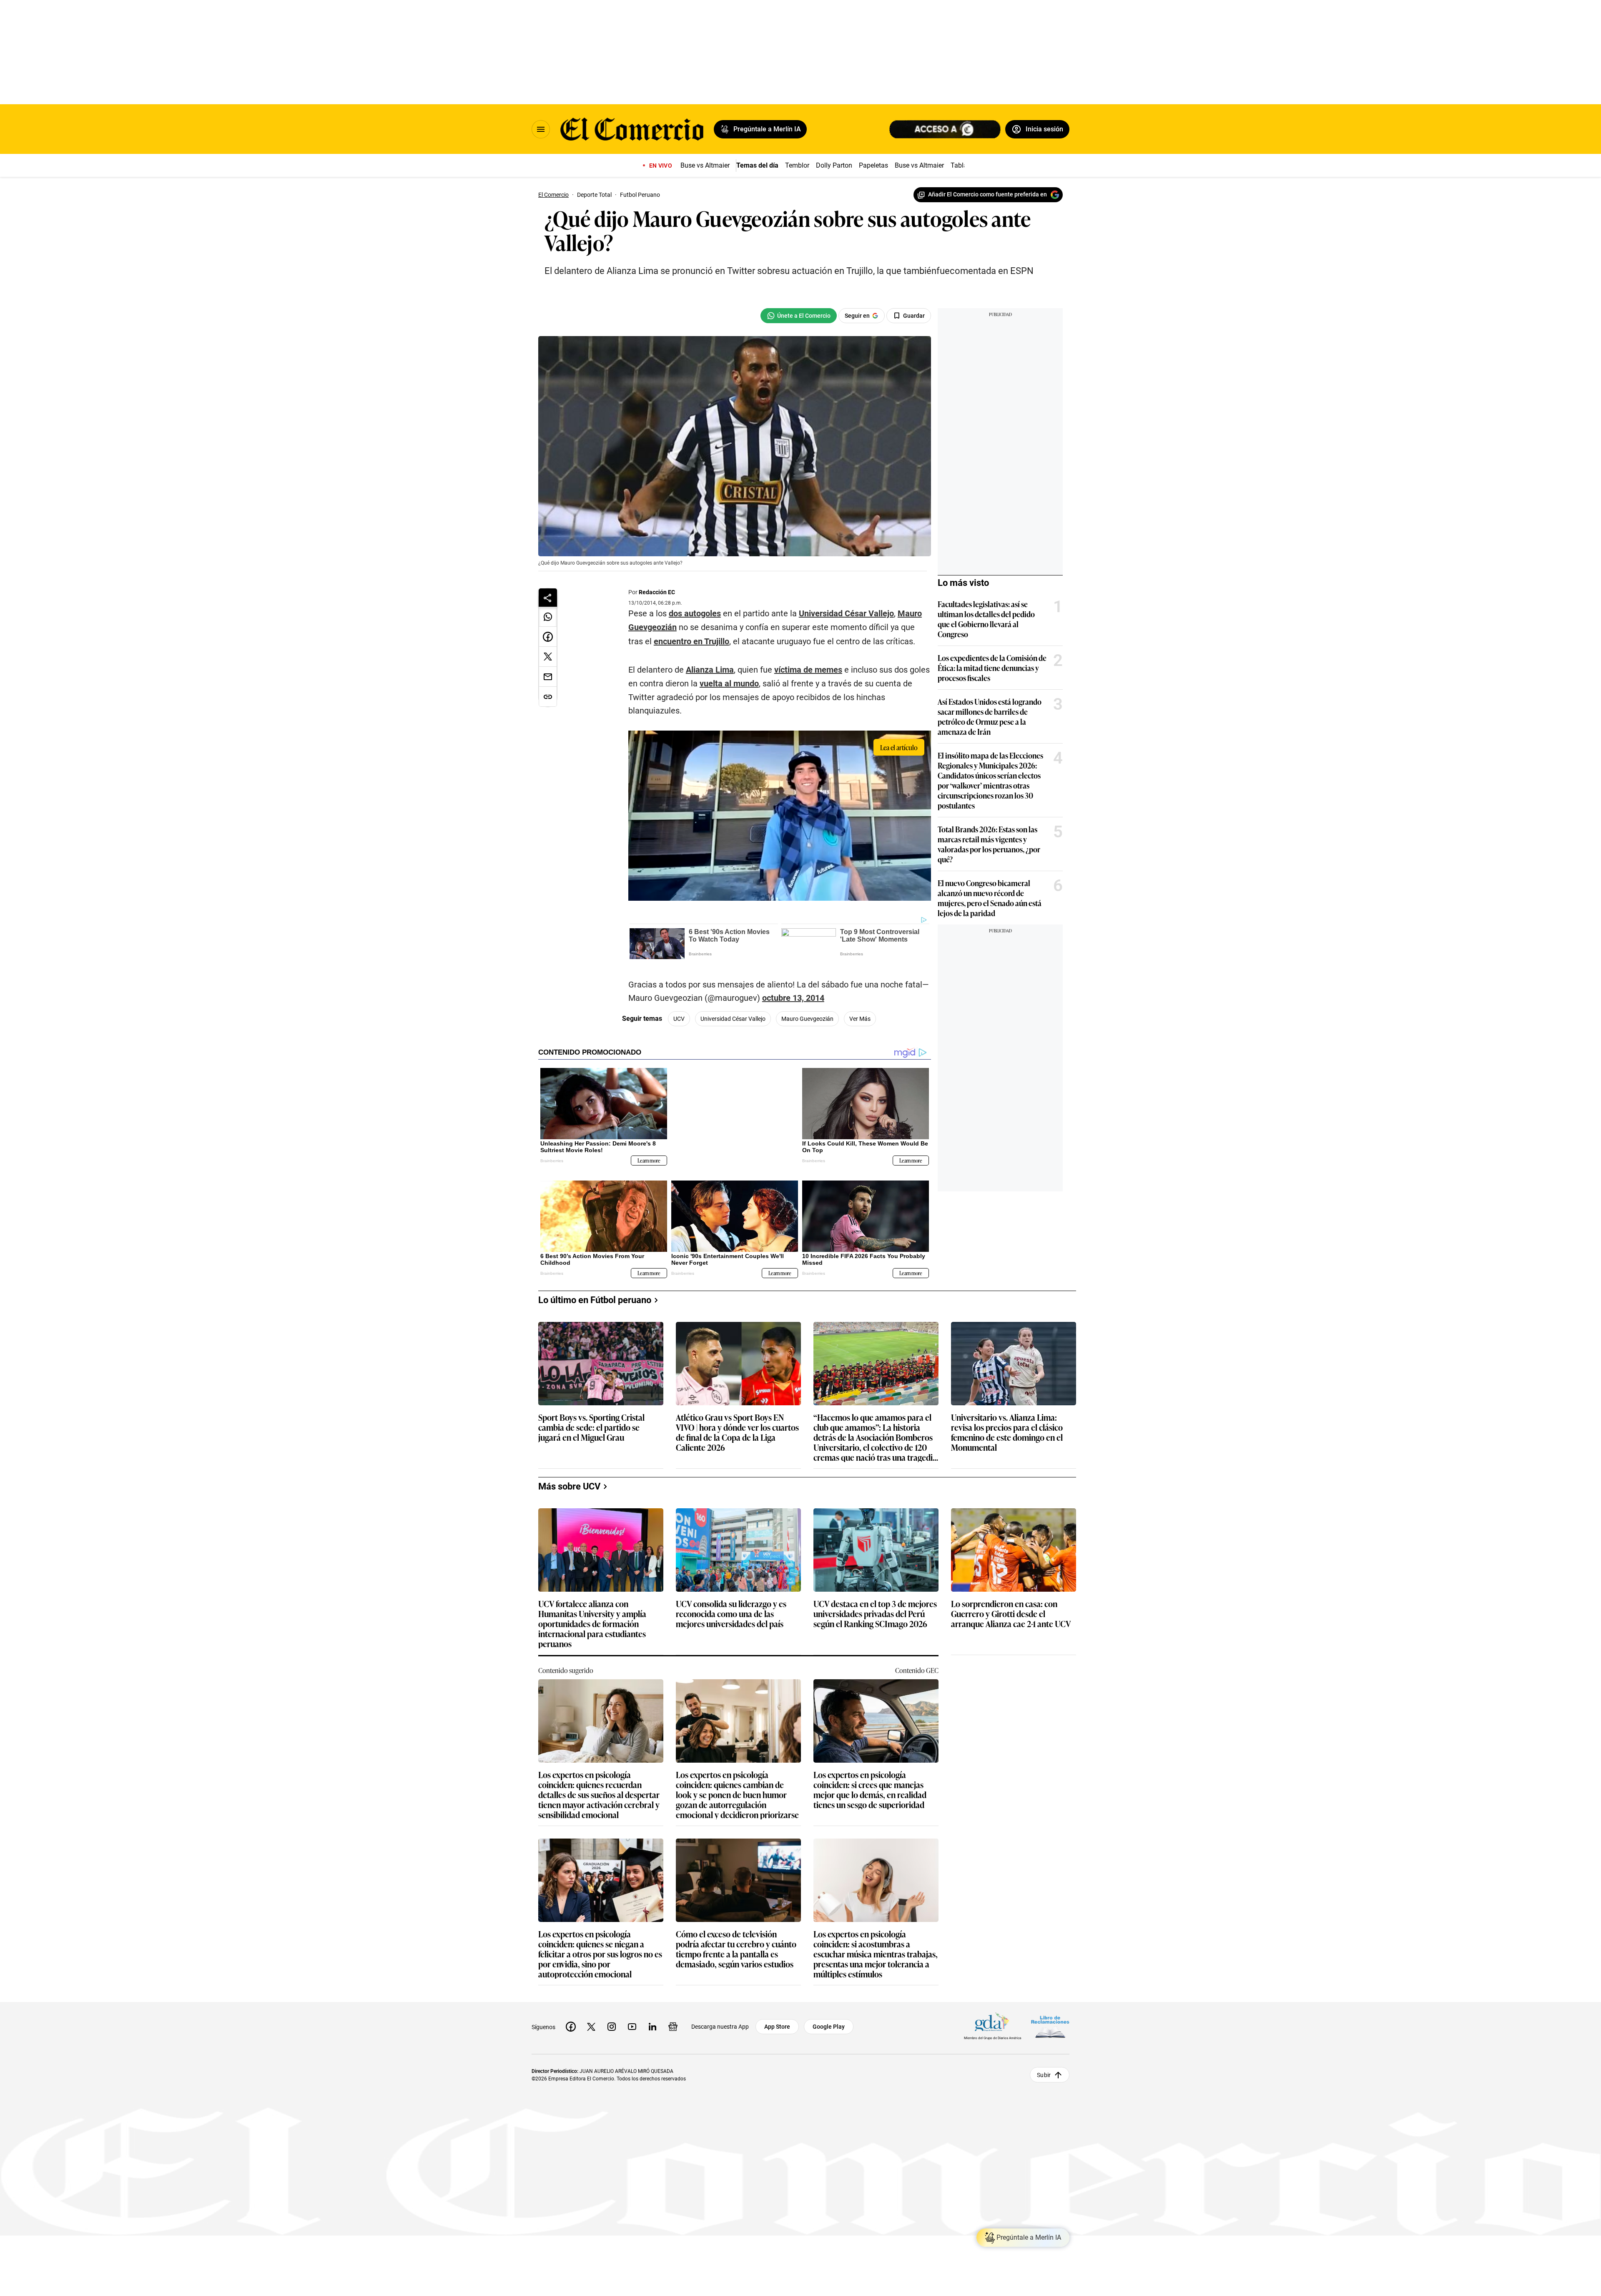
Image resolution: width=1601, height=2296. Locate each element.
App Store (777, 2020)
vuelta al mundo (729, 683)
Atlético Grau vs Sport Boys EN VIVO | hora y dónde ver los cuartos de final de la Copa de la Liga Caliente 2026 (737, 1426)
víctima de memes (808, 670)
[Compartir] (548, 598)
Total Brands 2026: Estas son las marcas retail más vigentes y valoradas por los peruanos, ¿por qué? (989, 844)
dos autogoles (695, 613)
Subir (1044, 2068)
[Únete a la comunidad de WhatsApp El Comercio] (799, 316)
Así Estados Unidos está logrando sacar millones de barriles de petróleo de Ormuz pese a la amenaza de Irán (990, 716)
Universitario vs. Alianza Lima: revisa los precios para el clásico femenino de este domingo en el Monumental (1007, 1426)
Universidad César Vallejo (846, 613)
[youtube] (632, 2020)
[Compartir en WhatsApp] (548, 617)
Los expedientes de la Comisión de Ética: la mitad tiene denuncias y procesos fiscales (992, 668)
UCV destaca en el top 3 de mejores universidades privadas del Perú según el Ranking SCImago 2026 (875, 1608)
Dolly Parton (834, 165)
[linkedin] (652, 2020)
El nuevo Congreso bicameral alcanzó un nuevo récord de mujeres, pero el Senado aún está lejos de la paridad (990, 898)
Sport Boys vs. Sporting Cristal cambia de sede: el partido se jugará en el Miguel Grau (591, 1421)
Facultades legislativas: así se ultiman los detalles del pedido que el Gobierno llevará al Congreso (986, 619)
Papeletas (873, 165)
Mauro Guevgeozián (807, 1019)
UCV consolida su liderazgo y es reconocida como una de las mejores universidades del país (731, 1608)
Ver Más (860, 1019)
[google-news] (673, 2020)
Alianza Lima (710, 670)
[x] (591, 2020)
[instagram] (612, 2020)
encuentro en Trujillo (691, 641)
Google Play (829, 2020)
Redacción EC (657, 592)
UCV (679, 1019)
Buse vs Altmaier (705, 165)
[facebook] (571, 2020)
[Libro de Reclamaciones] (1050, 2020)
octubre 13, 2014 (793, 998)
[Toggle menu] (541, 129)
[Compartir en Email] (548, 677)
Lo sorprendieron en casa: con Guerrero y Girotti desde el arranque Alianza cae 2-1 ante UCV (1011, 1608)
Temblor (797, 165)
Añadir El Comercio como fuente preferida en (987, 194)
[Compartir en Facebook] (548, 637)
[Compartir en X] (548, 657)
